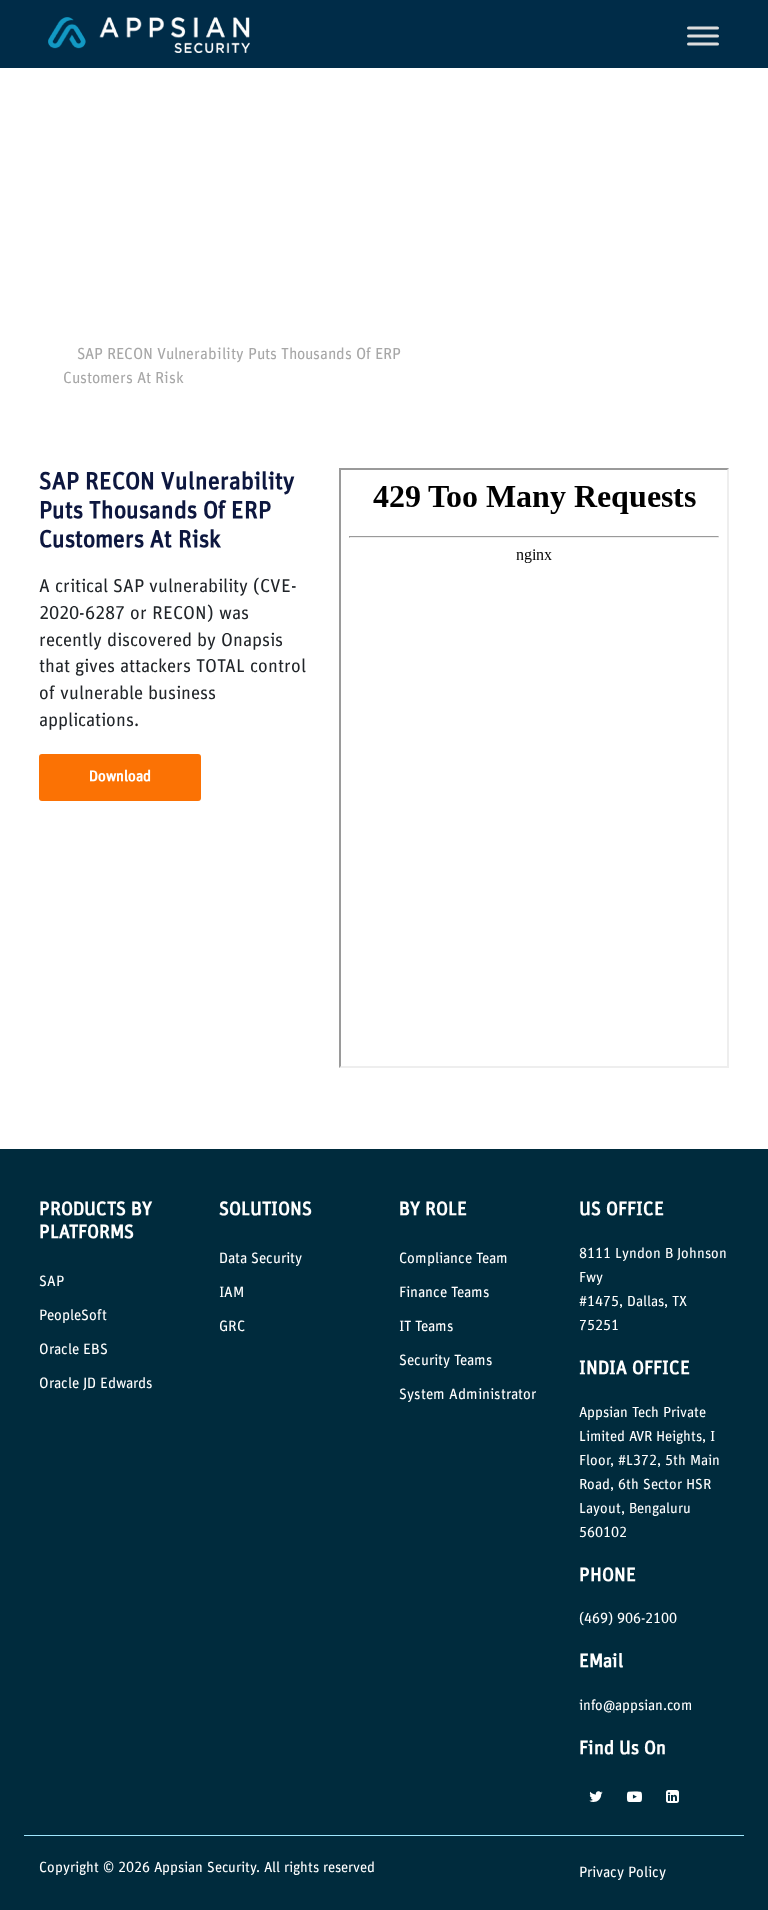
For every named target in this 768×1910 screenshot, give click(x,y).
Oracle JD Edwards (96, 1383)
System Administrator (467, 1394)
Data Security (260, 1258)
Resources (131, 331)
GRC (232, 1326)
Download (120, 776)
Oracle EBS (73, 1349)
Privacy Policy (622, 1872)
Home (69, 331)
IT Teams (426, 1326)
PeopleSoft (73, 1315)
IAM (231, 1292)
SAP (51, 1281)
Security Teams (446, 1360)
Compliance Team (453, 1258)
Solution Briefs (215, 331)
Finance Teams (444, 1292)
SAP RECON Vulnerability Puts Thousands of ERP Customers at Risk (166, 511)
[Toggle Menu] (703, 35)
